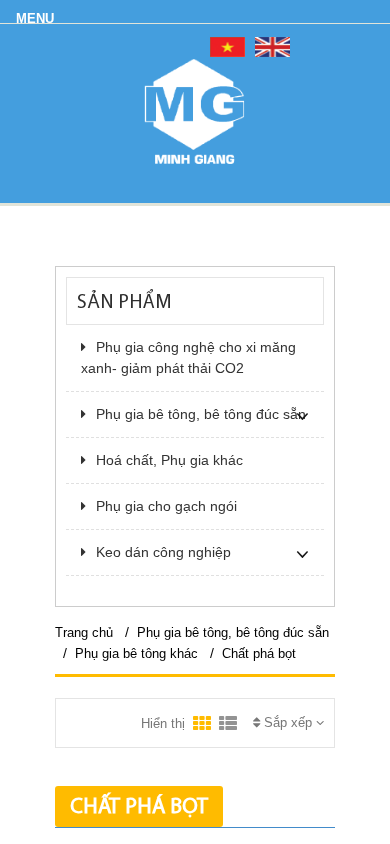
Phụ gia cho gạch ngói (166, 506)
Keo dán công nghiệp (163, 552)
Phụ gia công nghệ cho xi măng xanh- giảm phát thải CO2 (188, 357)
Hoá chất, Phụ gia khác (169, 460)
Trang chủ (84, 632)
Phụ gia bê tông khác (138, 653)
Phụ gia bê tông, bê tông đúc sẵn (201, 414)
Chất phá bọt (259, 653)
